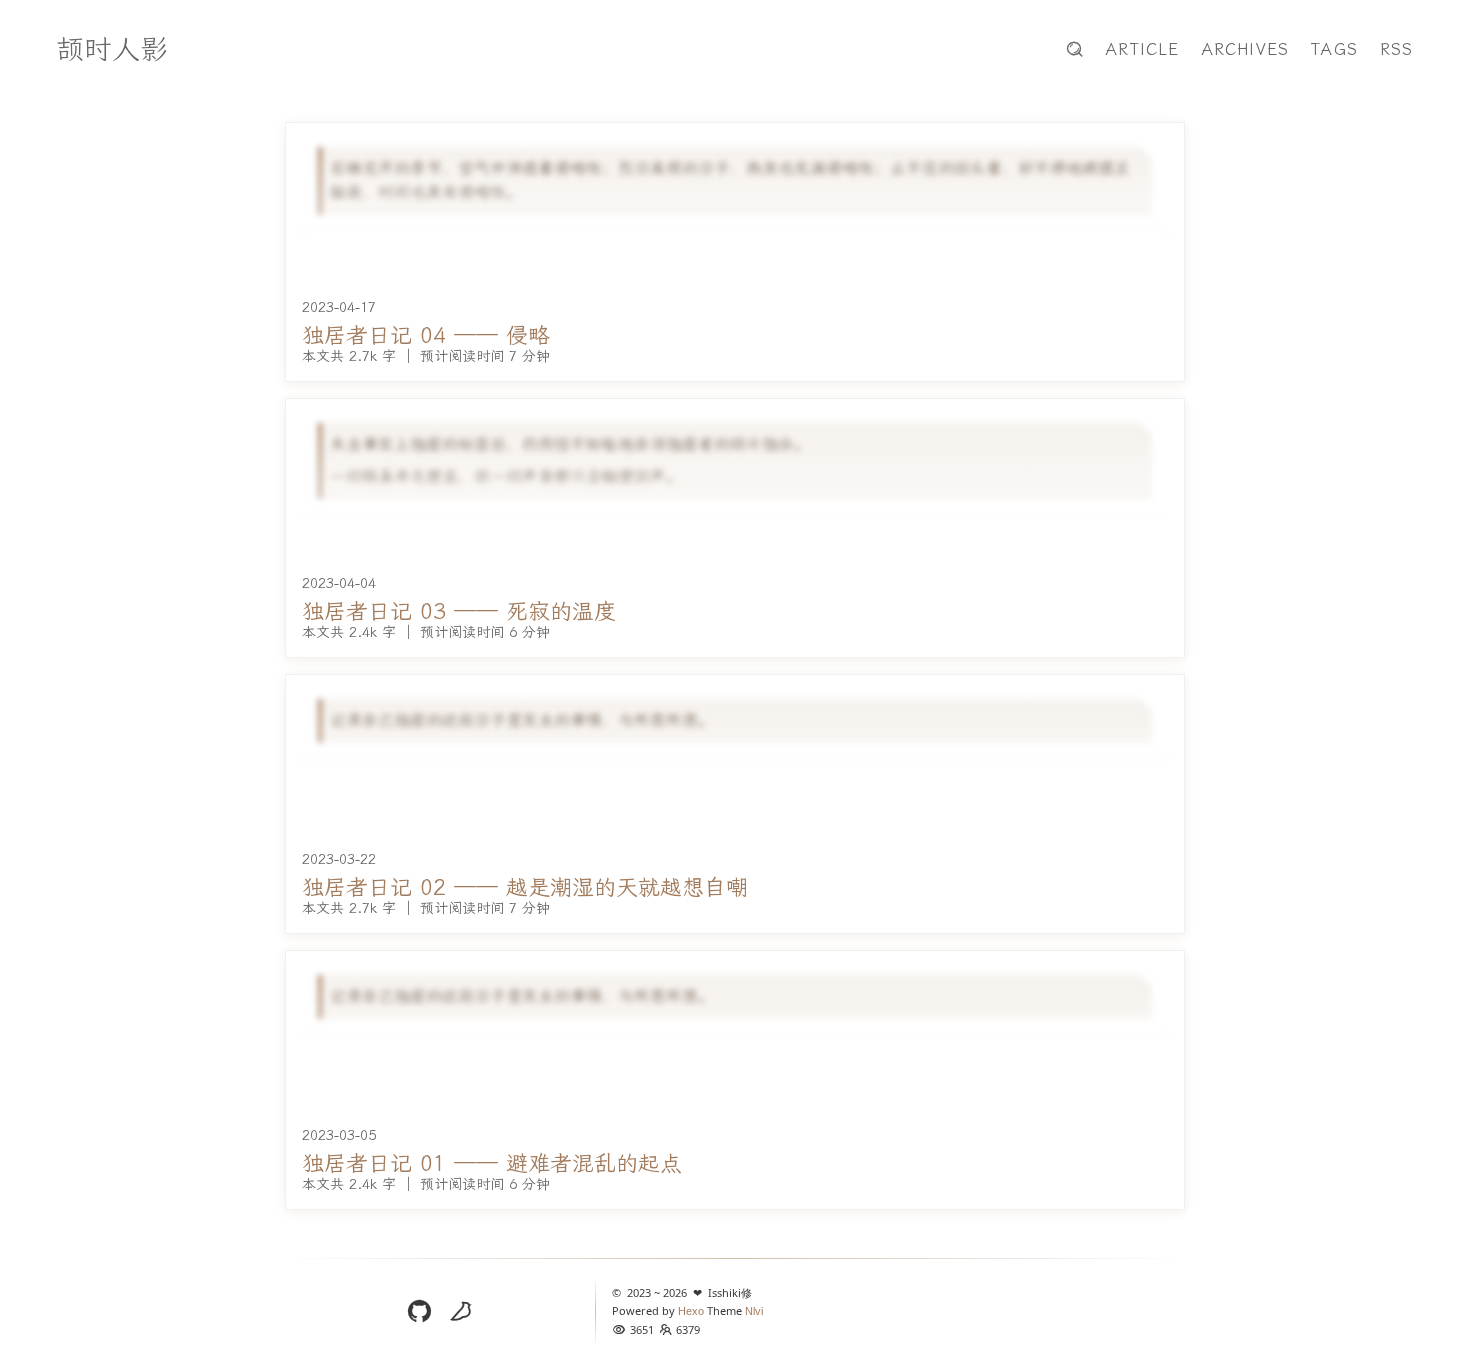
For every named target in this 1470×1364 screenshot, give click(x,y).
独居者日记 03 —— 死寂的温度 (459, 612)
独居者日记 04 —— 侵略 (426, 336)
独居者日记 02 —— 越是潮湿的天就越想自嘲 (525, 888)
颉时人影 (112, 49)
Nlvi (754, 1311)
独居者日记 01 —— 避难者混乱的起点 (492, 1164)
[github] (419, 1312)
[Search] (1075, 49)
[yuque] (461, 1312)
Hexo (692, 1311)
